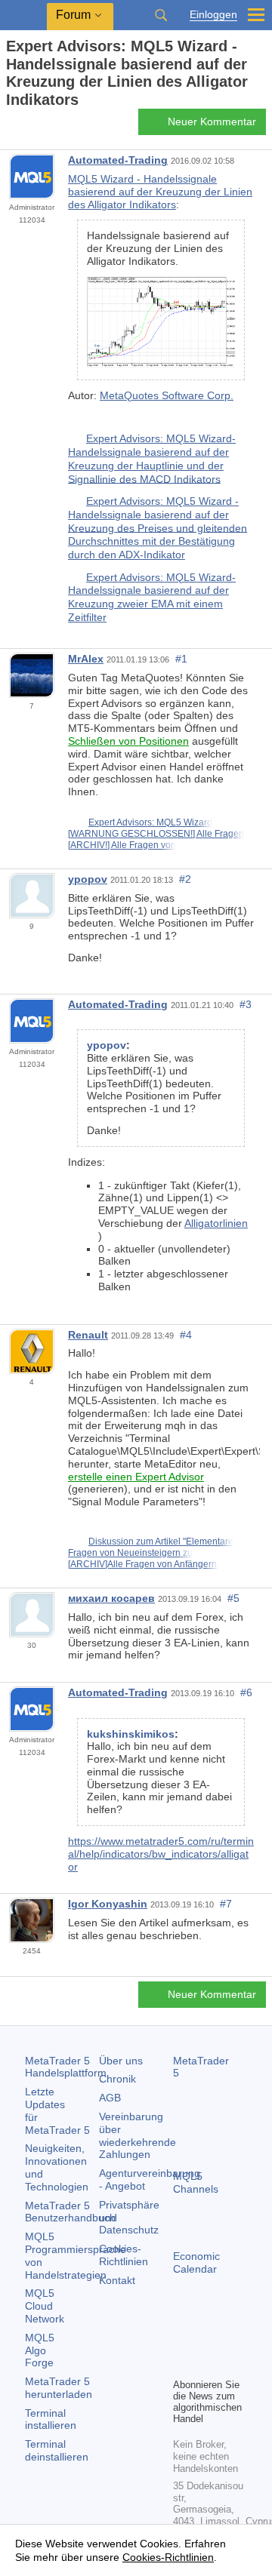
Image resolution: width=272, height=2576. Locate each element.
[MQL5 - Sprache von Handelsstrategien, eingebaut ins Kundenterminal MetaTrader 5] (23, 15)
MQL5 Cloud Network (45, 2306)
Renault (88, 1335)
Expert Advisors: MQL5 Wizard (150, 822)
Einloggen (213, 15)
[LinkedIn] (206, 2364)
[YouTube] (182, 2364)
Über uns (121, 2061)
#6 (246, 1692)
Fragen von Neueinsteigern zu (130, 1553)
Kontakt (117, 2280)
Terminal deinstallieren (57, 2450)
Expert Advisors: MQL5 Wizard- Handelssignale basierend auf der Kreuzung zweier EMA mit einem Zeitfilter (152, 597)
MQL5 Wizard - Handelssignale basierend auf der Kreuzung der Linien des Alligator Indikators (160, 192)
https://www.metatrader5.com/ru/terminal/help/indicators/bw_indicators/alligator (161, 1854)
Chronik (117, 2079)
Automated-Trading (118, 160)
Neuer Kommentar (212, 121)
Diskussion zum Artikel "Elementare (161, 1542)
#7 (226, 1904)
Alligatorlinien (216, 1223)
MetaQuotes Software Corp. (167, 395)
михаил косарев (111, 1598)
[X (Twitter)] (230, 2340)
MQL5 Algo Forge (40, 2350)
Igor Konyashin (108, 1904)
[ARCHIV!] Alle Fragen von (122, 845)
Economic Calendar (196, 2262)
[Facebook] (182, 2340)
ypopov (88, 879)
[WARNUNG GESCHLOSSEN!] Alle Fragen (156, 834)
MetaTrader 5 (201, 2067)
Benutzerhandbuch (70, 2212)
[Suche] (161, 15)
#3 (246, 1004)
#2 (185, 879)
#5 (233, 1598)
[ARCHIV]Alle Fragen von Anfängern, (144, 1564)
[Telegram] (206, 2340)
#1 (181, 659)
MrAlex (86, 659)
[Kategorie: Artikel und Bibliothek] (29, 126)
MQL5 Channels (196, 2183)
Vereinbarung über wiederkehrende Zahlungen (138, 2135)
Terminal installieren (51, 2419)
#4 (186, 1335)
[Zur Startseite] (11, 126)
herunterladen (59, 2388)
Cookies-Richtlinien (124, 2255)
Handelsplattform (66, 2067)
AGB (110, 2098)
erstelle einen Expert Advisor (136, 1477)
